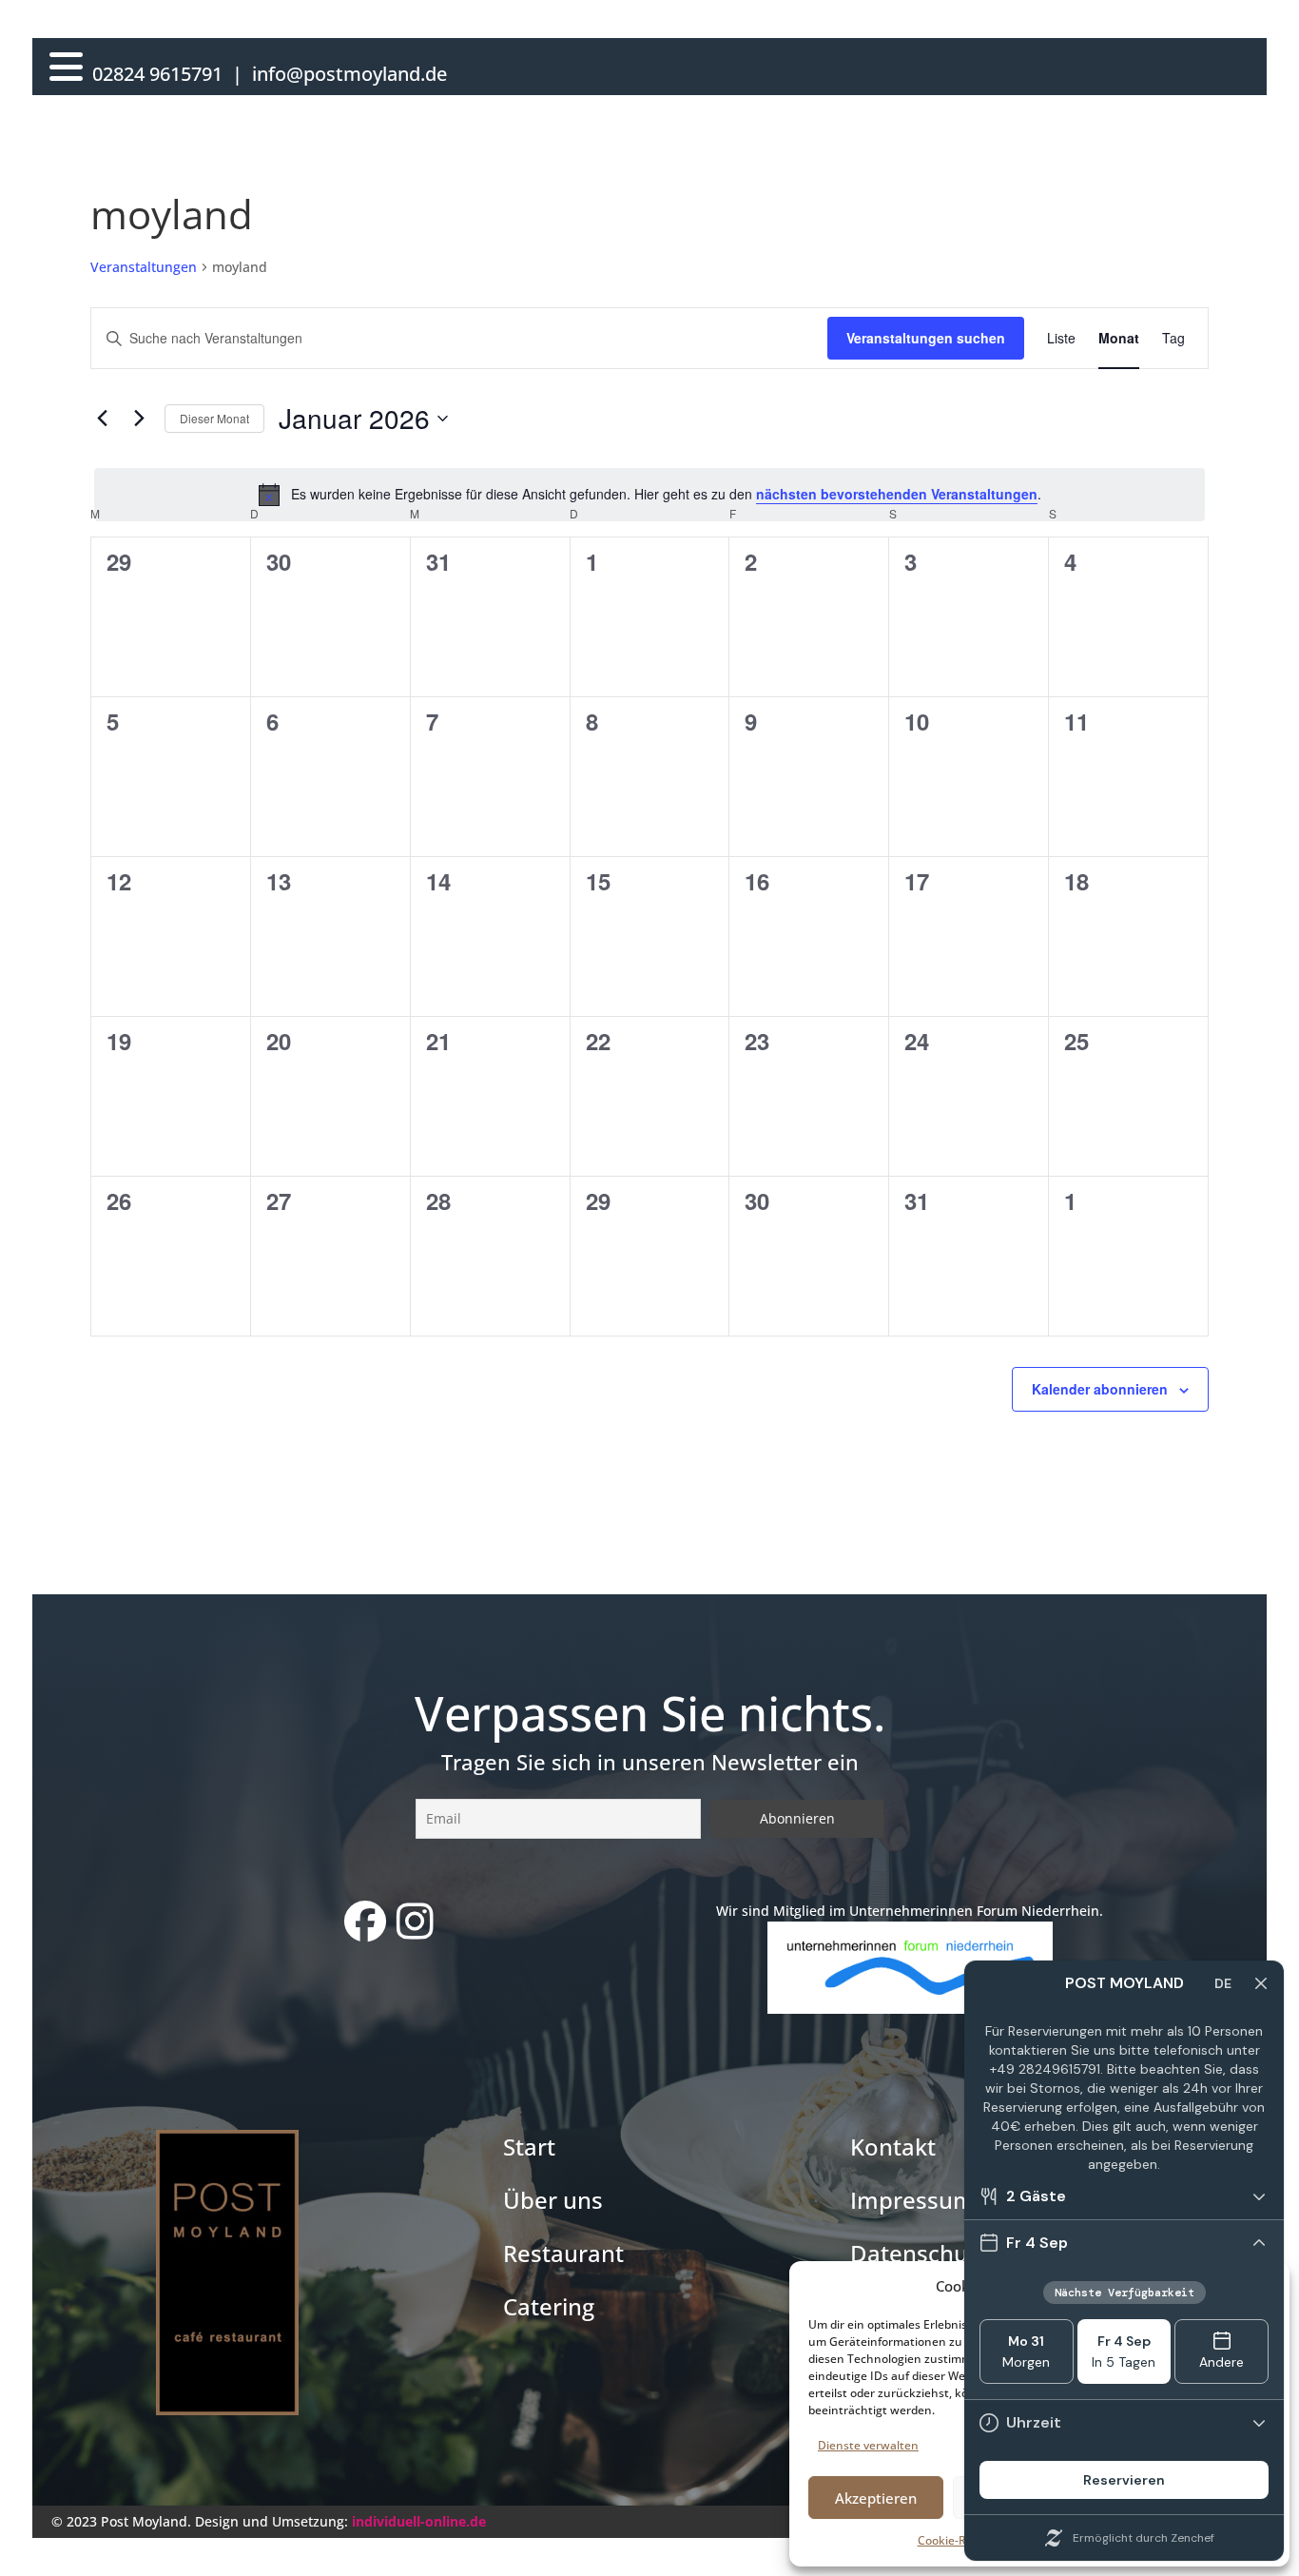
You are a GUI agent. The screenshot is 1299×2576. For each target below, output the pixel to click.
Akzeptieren (876, 2498)
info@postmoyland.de (349, 74)
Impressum (912, 2200)
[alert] (649, 495)
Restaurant (563, 2253)
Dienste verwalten (868, 2445)
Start (529, 2147)
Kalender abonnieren (1100, 1389)
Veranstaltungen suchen (926, 338)
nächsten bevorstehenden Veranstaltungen (897, 494)
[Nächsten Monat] (139, 419)
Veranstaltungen (144, 267)
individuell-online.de (419, 2521)
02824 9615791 (157, 74)
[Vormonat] (102, 419)
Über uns (553, 2200)
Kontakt (893, 2147)
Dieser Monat (214, 418)
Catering (549, 2306)
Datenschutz (919, 2253)
